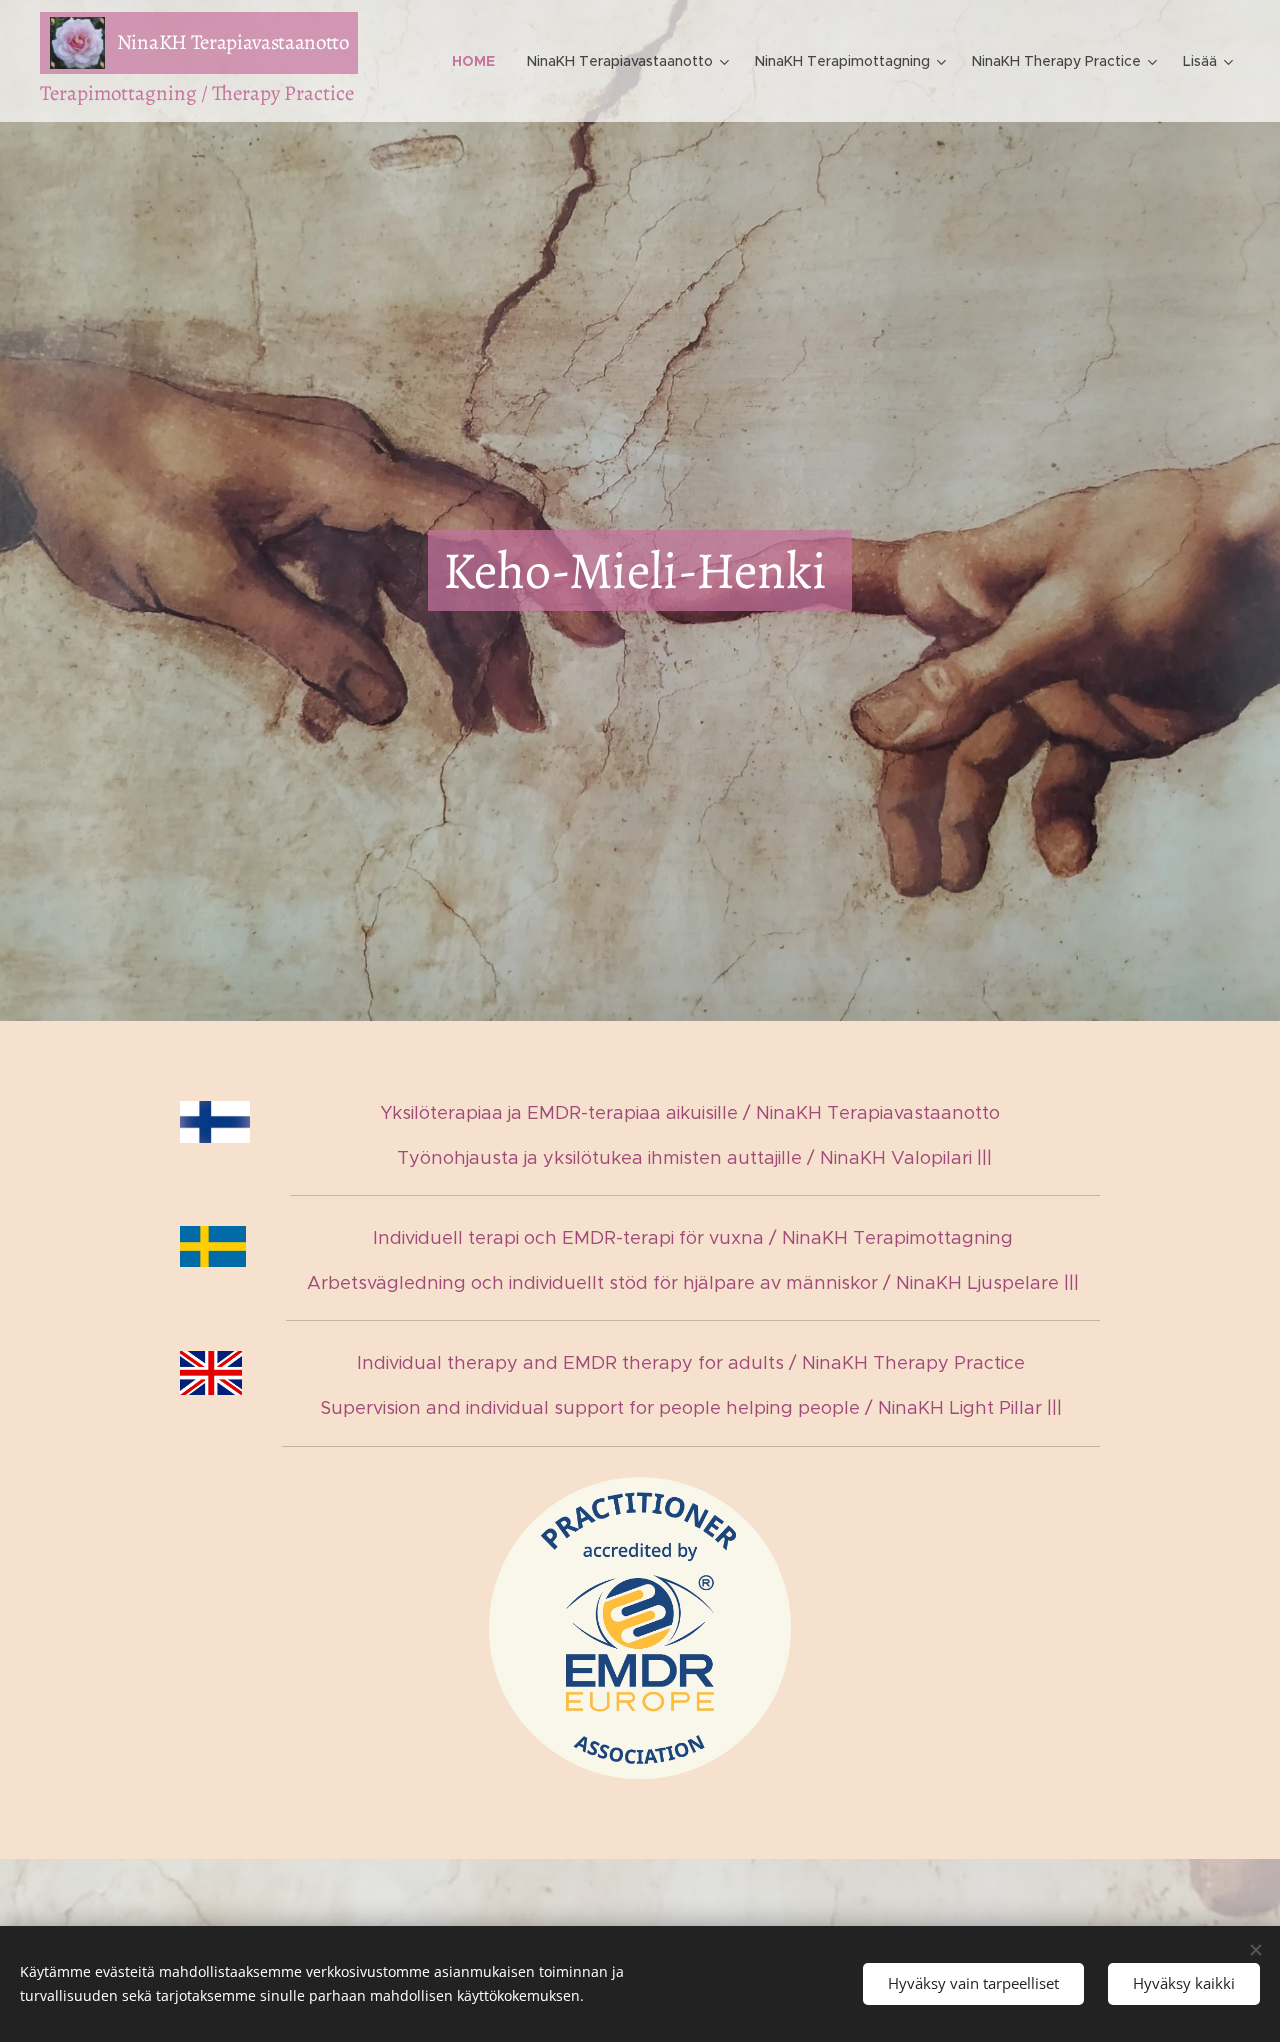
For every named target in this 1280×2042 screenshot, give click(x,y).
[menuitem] (479, 61)
